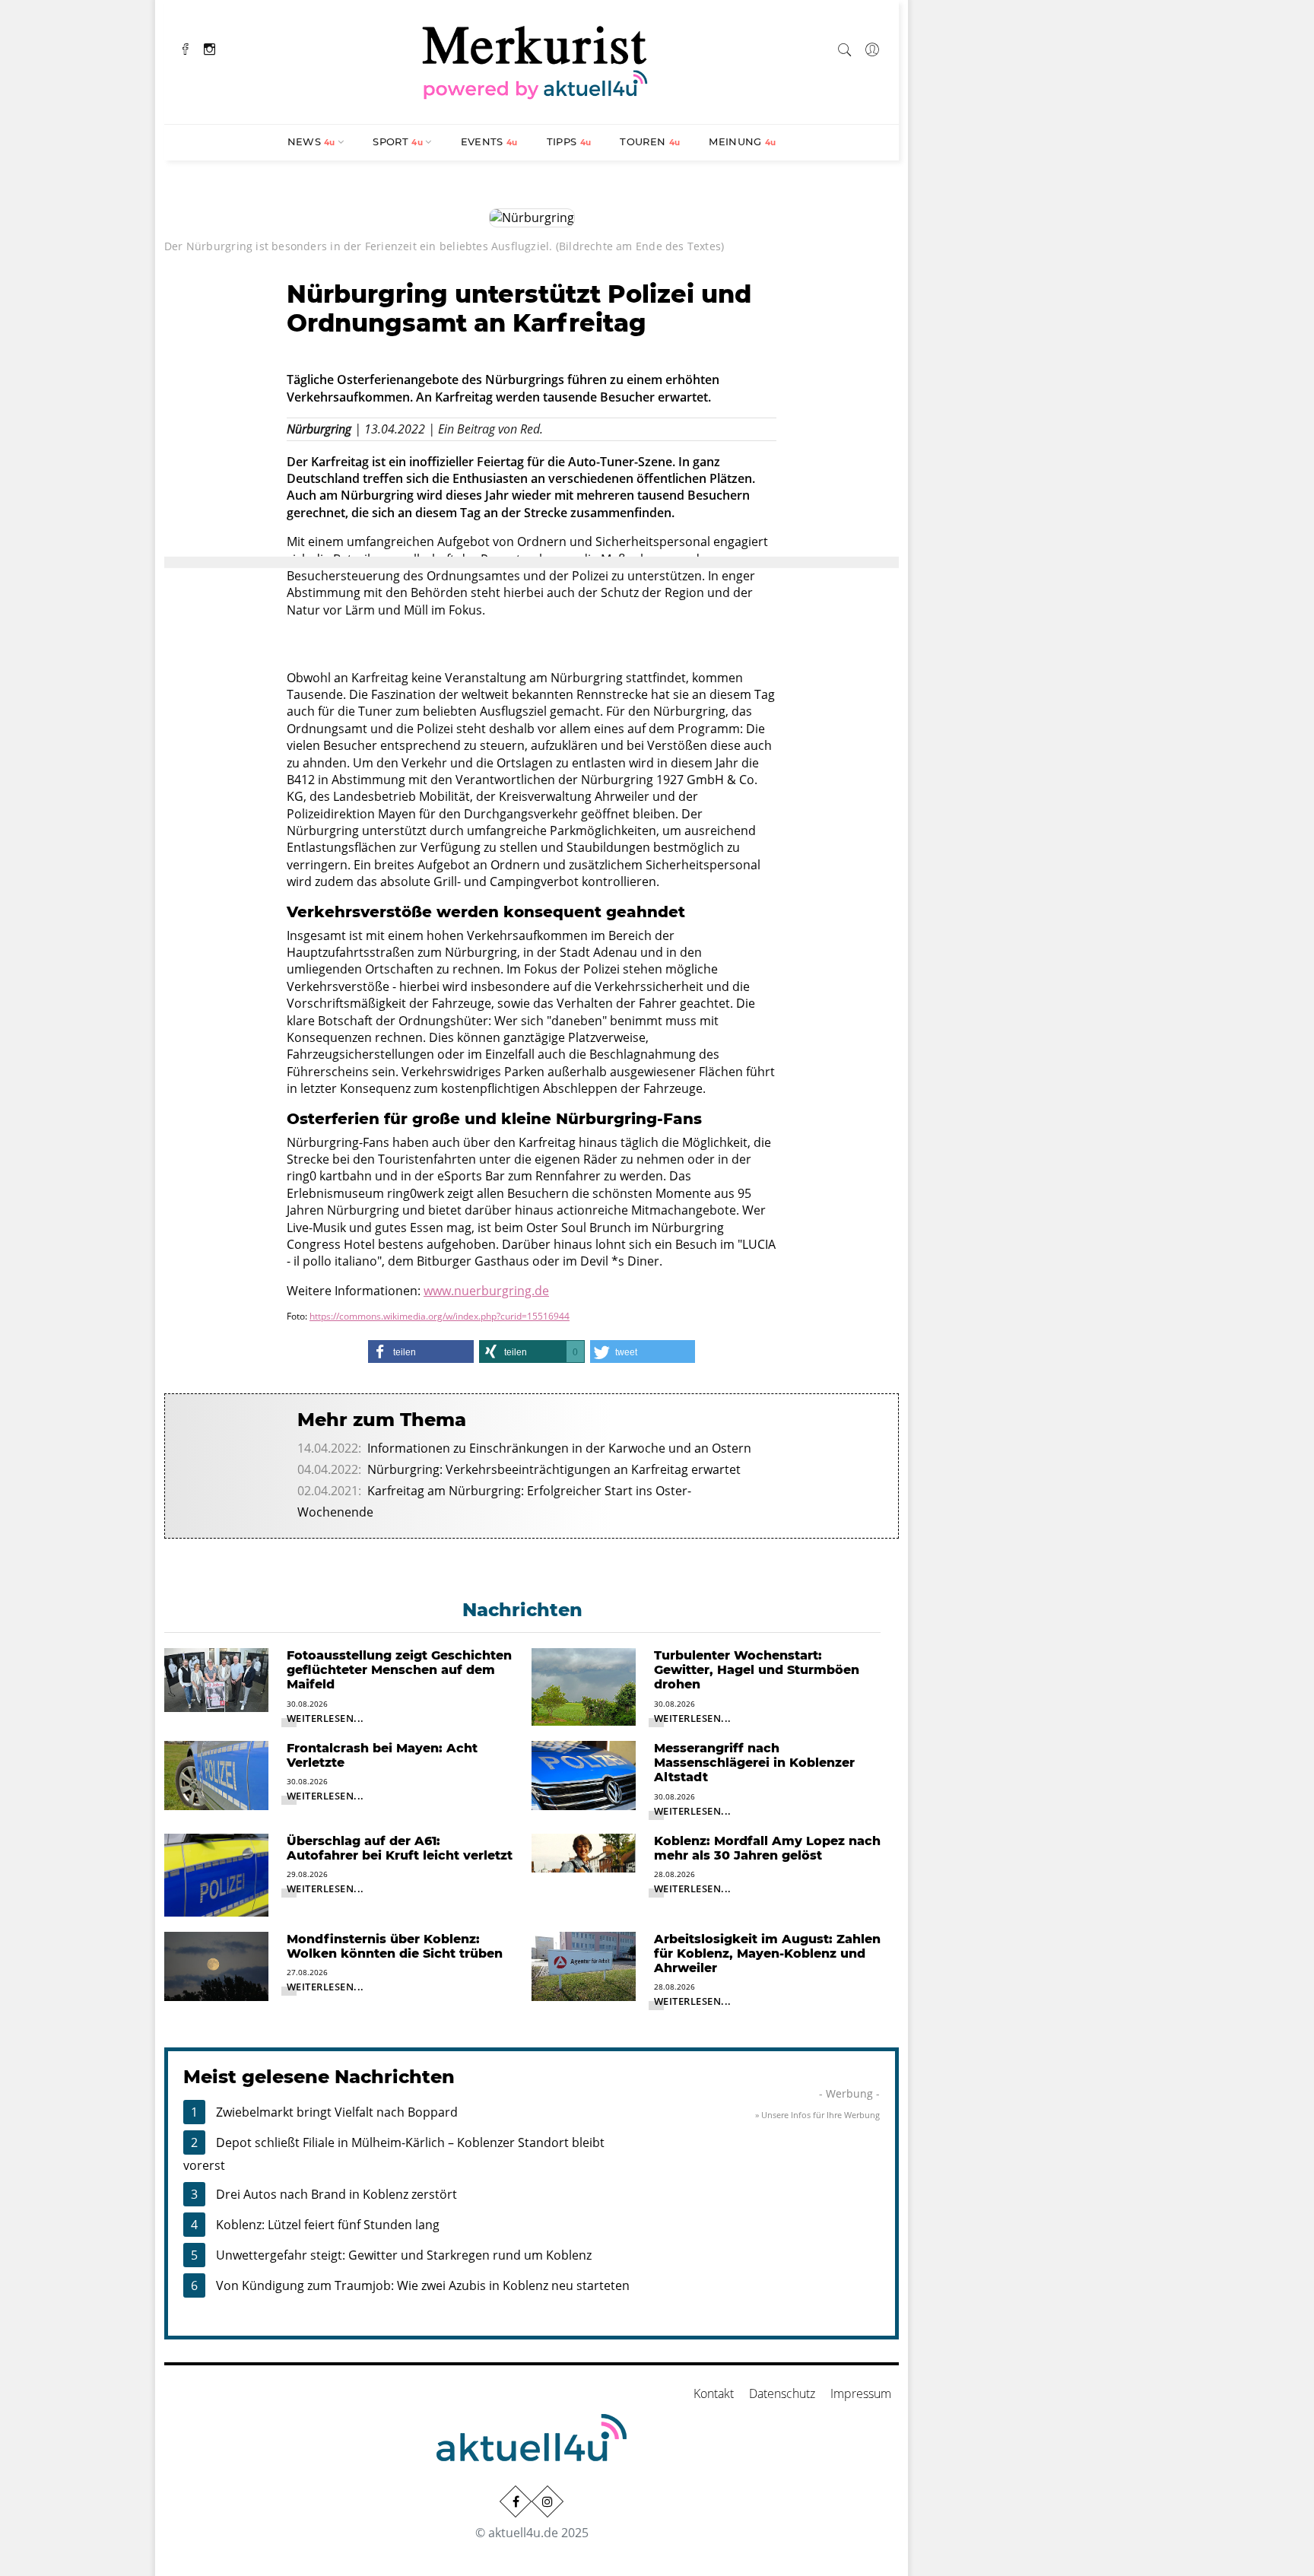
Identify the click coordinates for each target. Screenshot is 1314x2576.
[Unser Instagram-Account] (547, 2501)
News (311, 141)
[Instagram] (209, 48)
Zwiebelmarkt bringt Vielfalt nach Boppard (337, 2112)
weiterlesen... (325, 1718)
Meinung (742, 141)
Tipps (569, 141)
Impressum (861, 2393)
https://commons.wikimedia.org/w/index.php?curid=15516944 (440, 1316)
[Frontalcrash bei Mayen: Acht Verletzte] (216, 1774)
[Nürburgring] (532, 217)
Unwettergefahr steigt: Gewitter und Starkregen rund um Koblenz (404, 2255)
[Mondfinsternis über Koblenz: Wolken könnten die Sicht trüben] (216, 1965)
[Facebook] (186, 48)
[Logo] (535, 60)
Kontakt (714, 2393)
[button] (421, 1352)
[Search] (845, 47)
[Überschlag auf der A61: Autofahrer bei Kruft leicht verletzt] (216, 1874)
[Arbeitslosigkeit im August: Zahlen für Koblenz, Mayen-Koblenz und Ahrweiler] (584, 1965)
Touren (650, 141)
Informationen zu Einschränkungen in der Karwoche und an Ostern (559, 1448)
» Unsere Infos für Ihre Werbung (817, 2115)
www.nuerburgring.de (486, 1291)
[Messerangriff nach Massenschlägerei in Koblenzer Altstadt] (584, 1774)
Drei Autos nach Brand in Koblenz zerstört (336, 2194)
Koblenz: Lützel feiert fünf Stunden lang (328, 2225)
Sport (398, 141)
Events (489, 141)
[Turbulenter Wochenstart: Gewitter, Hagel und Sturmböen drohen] (584, 1685)
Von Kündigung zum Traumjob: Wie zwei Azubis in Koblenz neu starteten (423, 2285)
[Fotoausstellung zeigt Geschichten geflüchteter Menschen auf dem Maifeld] (216, 1679)
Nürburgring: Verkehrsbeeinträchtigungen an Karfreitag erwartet (554, 1469)
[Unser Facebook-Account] (516, 2501)
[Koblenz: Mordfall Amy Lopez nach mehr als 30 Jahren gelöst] (584, 1852)
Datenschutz (782, 2393)
